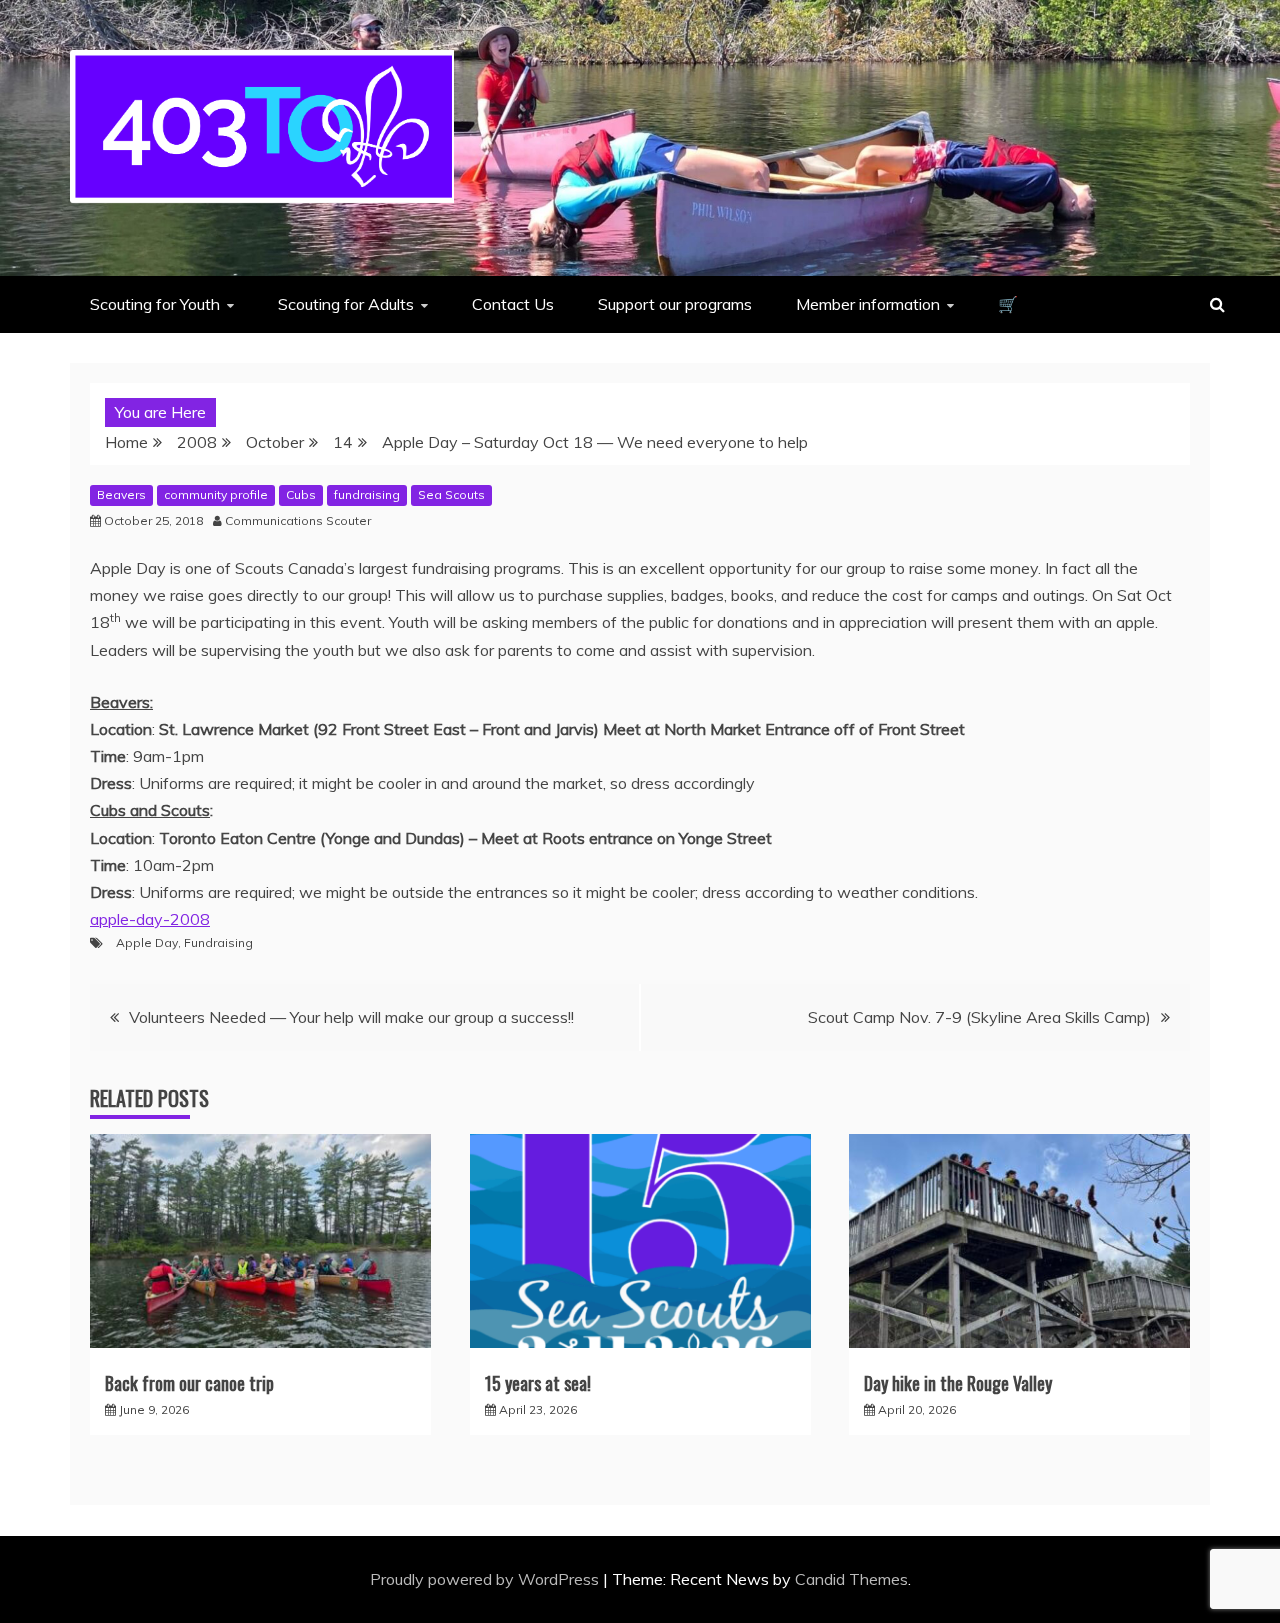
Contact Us (513, 304)
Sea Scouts (451, 494)
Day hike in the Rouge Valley (958, 1383)
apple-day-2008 (150, 919)
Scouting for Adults (346, 304)
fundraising (367, 494)
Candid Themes (851, 1579)
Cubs (301, 494)
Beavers (121, 494)
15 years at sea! (538, 1383)
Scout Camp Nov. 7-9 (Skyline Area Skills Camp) (979, 1017)
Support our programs (675, 304)
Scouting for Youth (155, 304)
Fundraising (218, 942)
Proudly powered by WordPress (486, 1579)
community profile (216, 494)
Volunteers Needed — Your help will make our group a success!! (351, 1017)
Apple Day (147, 942)
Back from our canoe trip (189, 1383)
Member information (868, 304)
